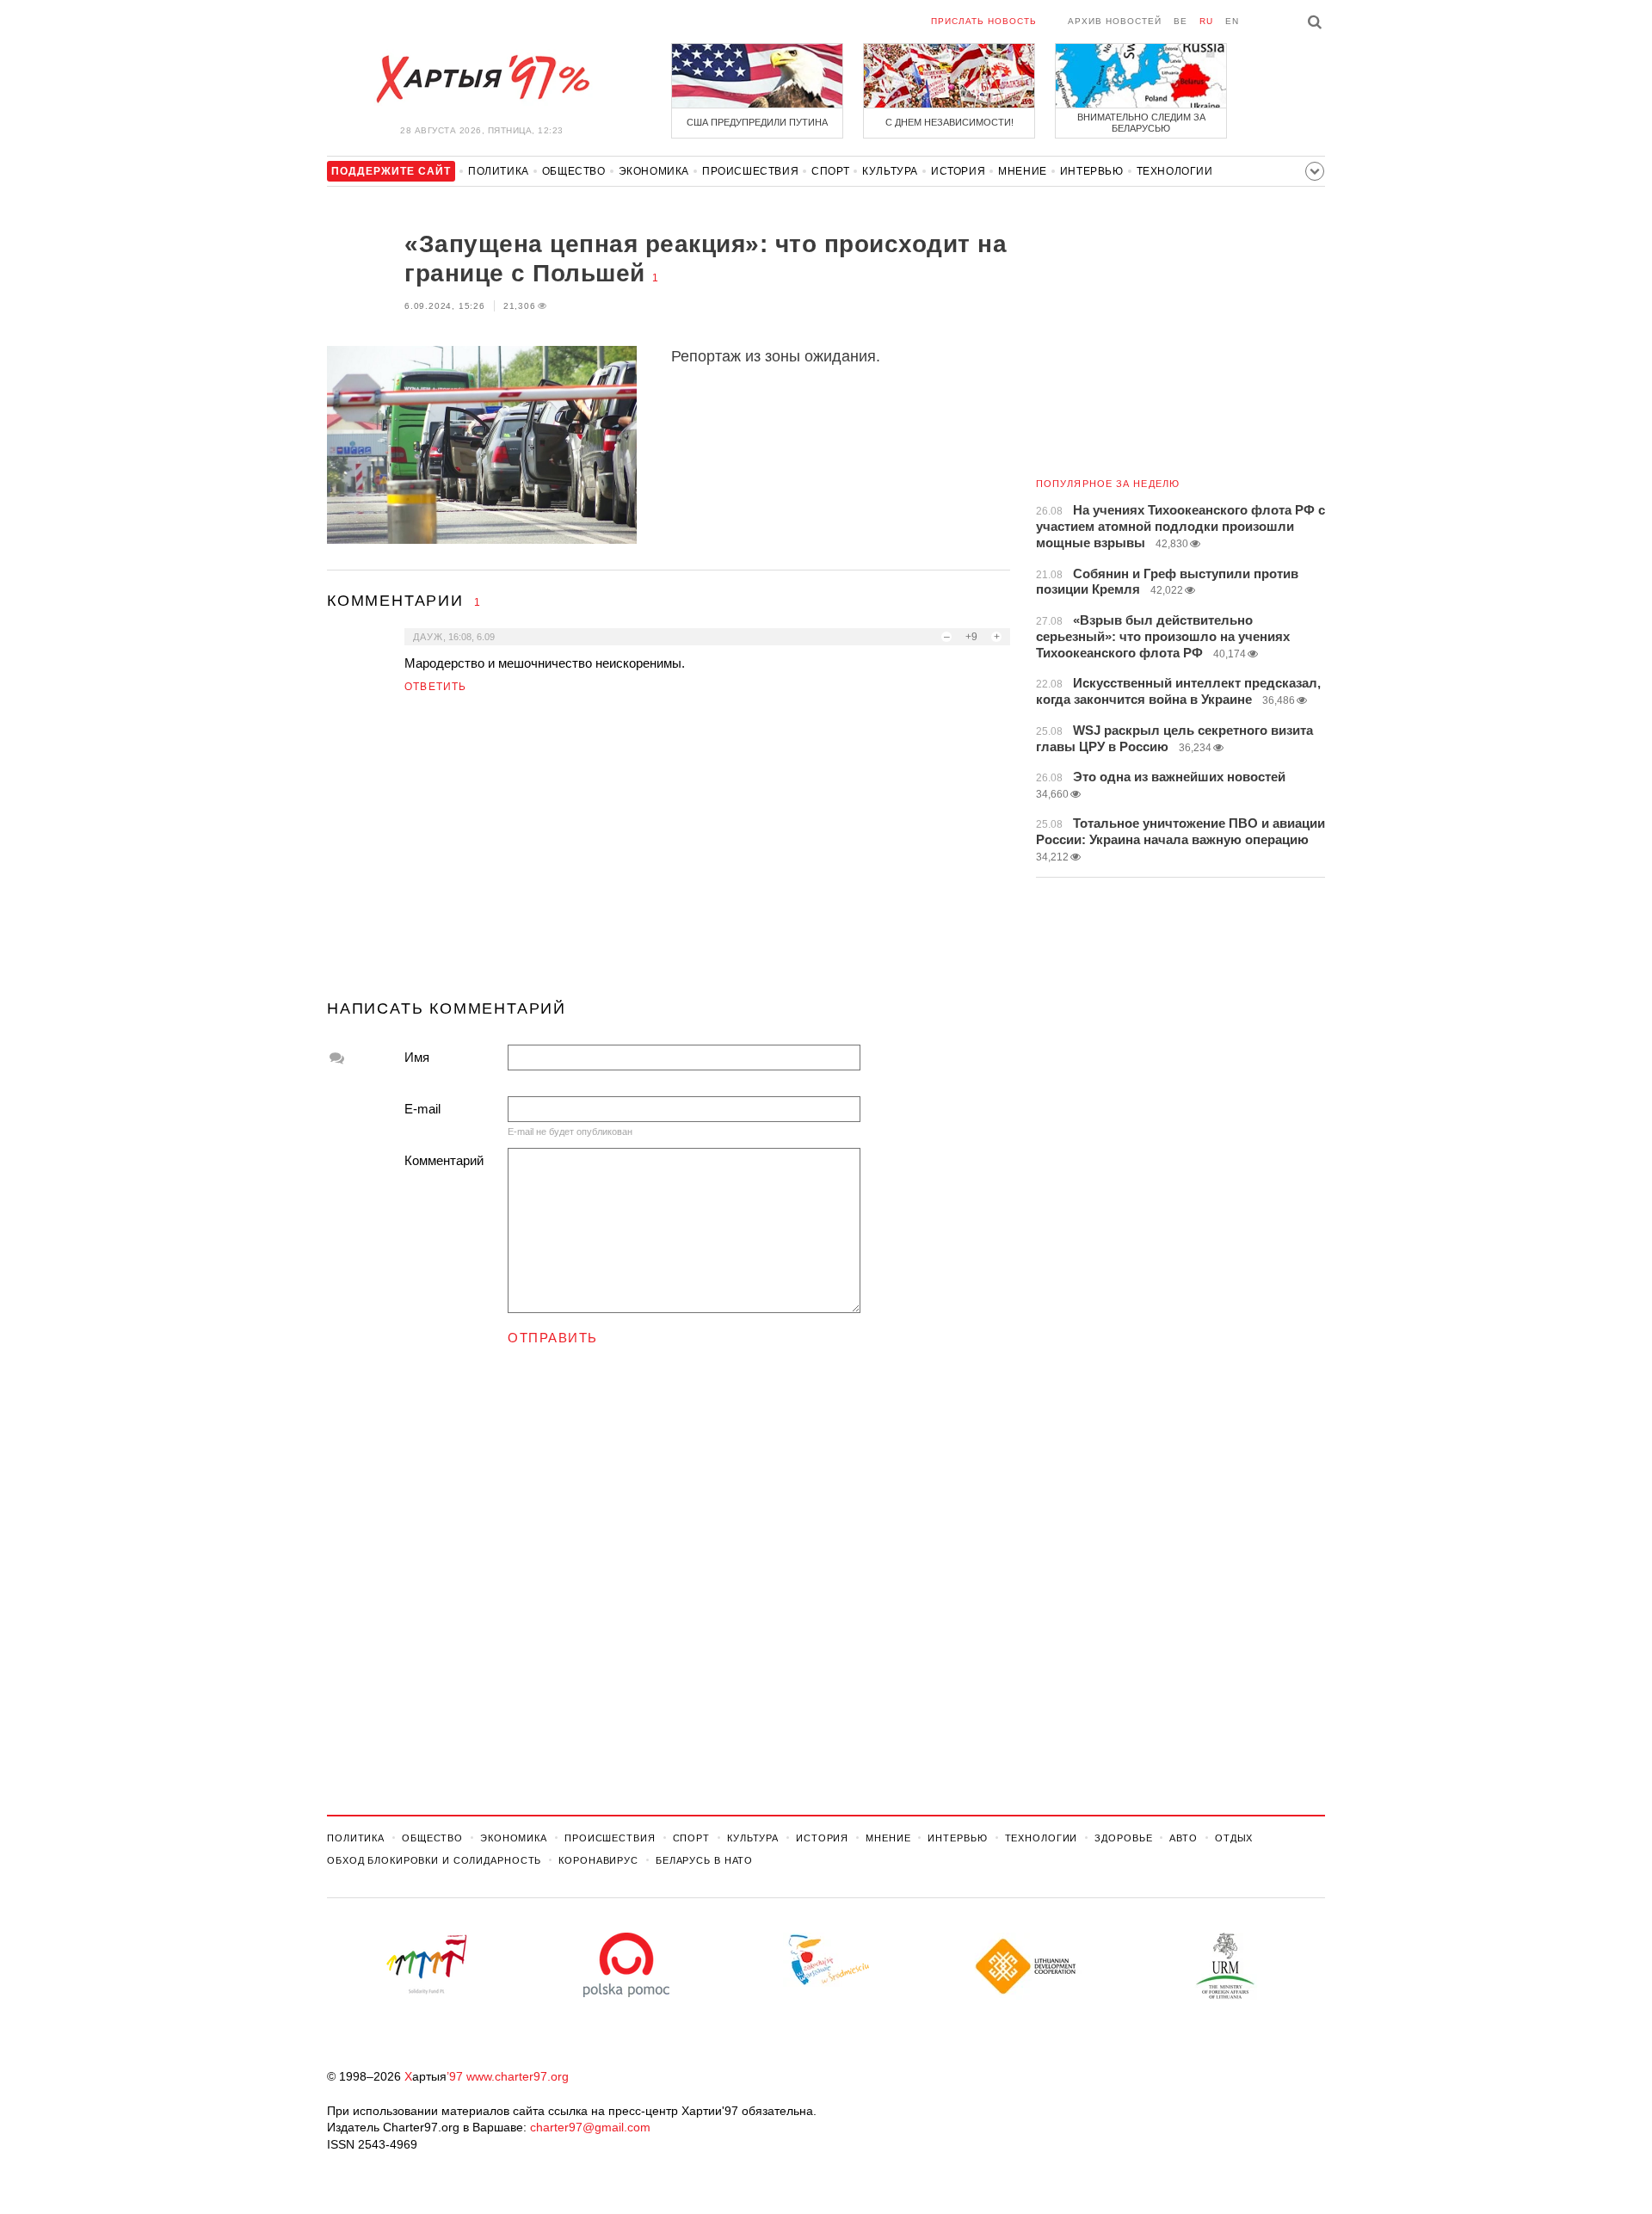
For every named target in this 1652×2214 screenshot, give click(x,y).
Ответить (436, 687)
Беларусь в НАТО (704, 1860)
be (1180, 21)
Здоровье (1123, 1838)
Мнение (1023, 171)
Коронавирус (598, 1860)
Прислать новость (984, 21)
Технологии (1175, 171)
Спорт (830, 171)
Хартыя (482, 79)
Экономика (654, 171)
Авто (1184, 1838)
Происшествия (750, 171)
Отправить (553, 1338)
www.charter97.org (518, 2076)
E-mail (422, 1109)
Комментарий (444, 1160)
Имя (417, 1057)
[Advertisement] (669, 854)
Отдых (1234, 1838)
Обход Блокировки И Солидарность (434, 1860)
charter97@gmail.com (590, 2127)
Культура (890, 171)
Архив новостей (1115, 21)
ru (1206, 21)
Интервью (1092, 171)
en (1232, 21)
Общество (574, 171)
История (958, 171)
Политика (499, 171)
